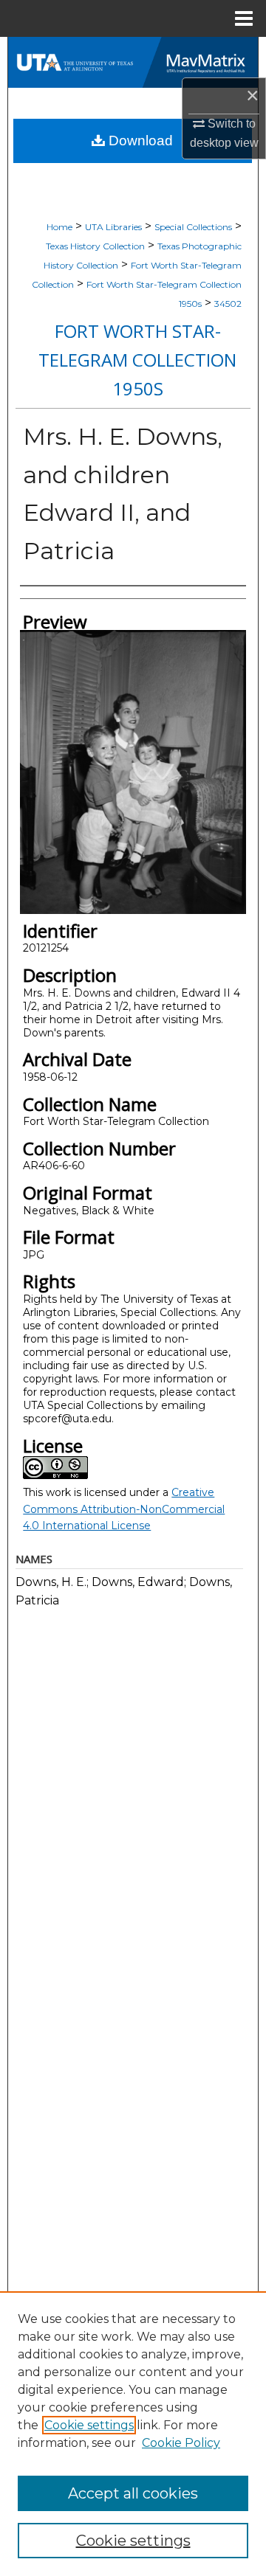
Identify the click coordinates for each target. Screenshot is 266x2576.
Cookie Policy (181, 2443)
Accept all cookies (133, 2493)
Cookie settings (89, 2425)
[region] (133, 2434)
